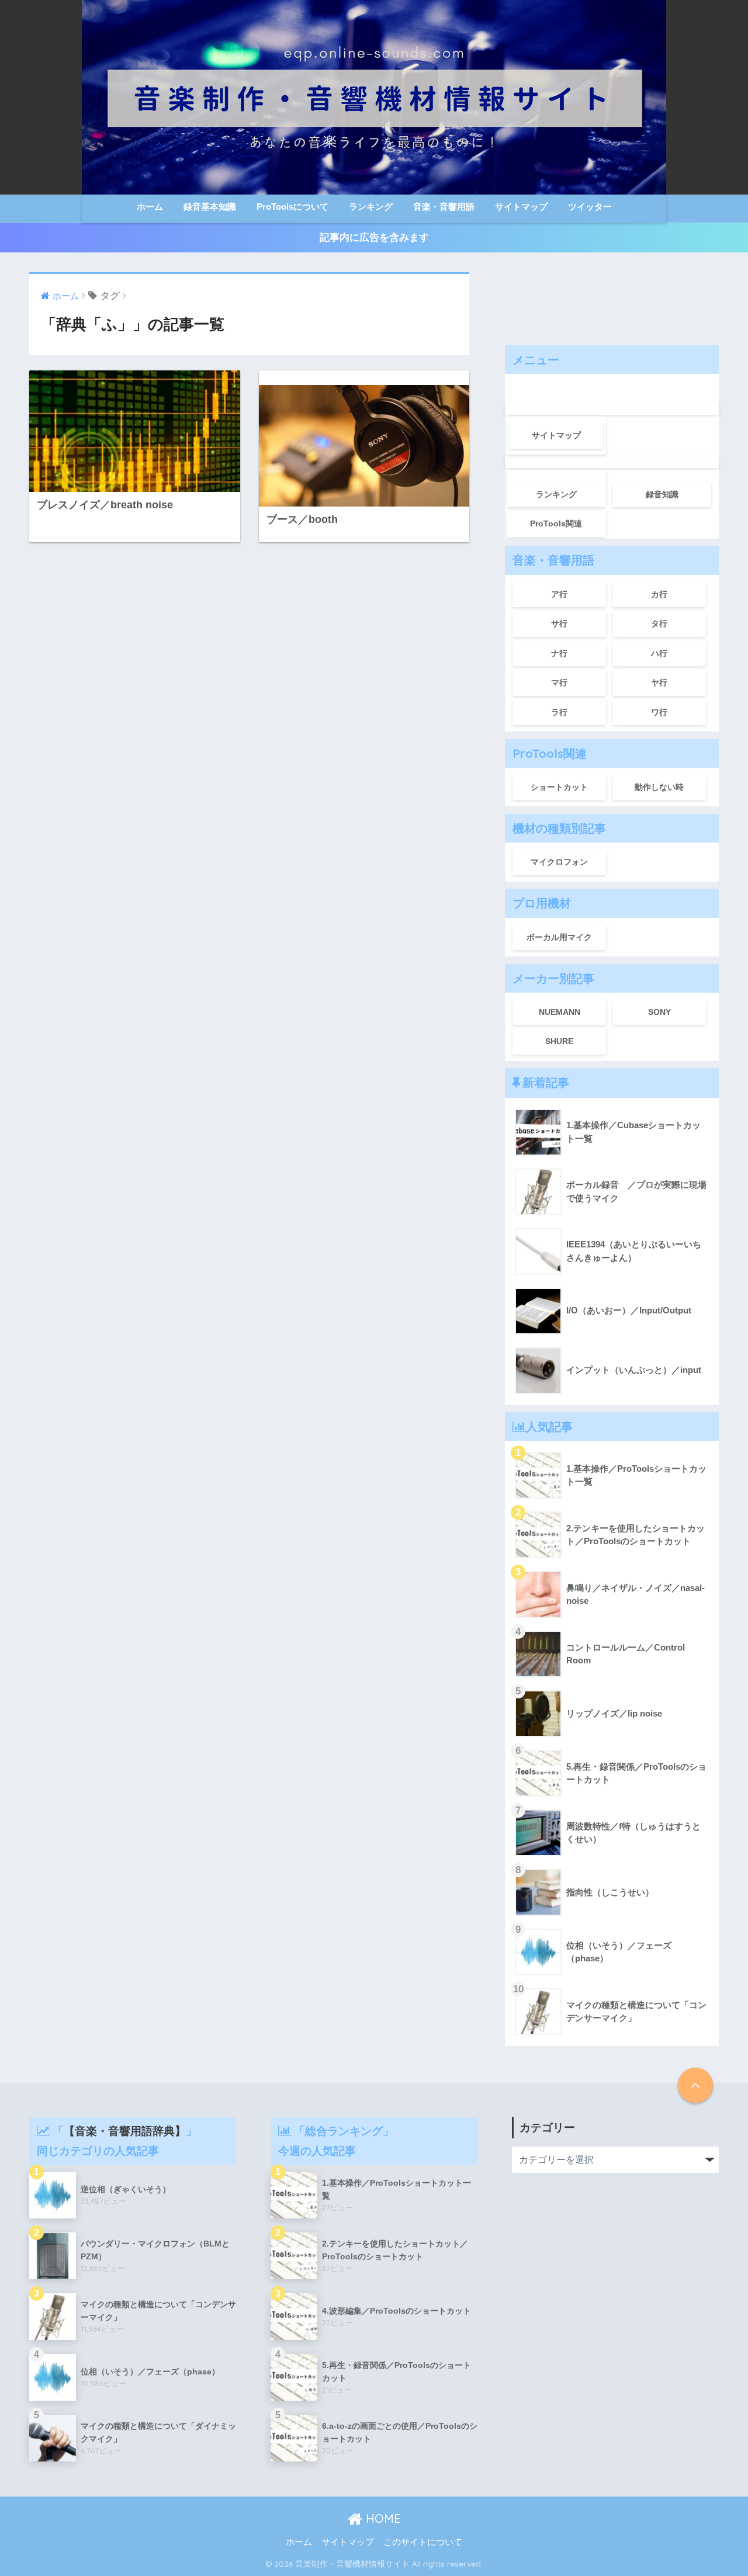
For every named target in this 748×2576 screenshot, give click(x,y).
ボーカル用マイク (559, 937)
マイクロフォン (559, 862)
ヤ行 (659, 682)
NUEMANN (560, 1012)
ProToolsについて (292, 207)
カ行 (659, 594)
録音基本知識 (210, 207)
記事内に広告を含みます (374, 238)
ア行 (559, 594)
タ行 (659, 623)
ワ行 (659, 712)
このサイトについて (423, 2542)
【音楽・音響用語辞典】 (125, 2131)
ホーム (150, 207)
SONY (659, 1012)
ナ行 (559, 653)
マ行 (559, 682)
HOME (382, 2518)
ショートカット (559, 787)
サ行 (559, 623)
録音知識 (662, 494)
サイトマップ (521, 207)
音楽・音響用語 (444, 207)
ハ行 (659, 653)
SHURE (559, 1041)
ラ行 (559, 712)
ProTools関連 (556, 523)
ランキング (371, 207)
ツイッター (590, 207)
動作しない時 (659, 787)
